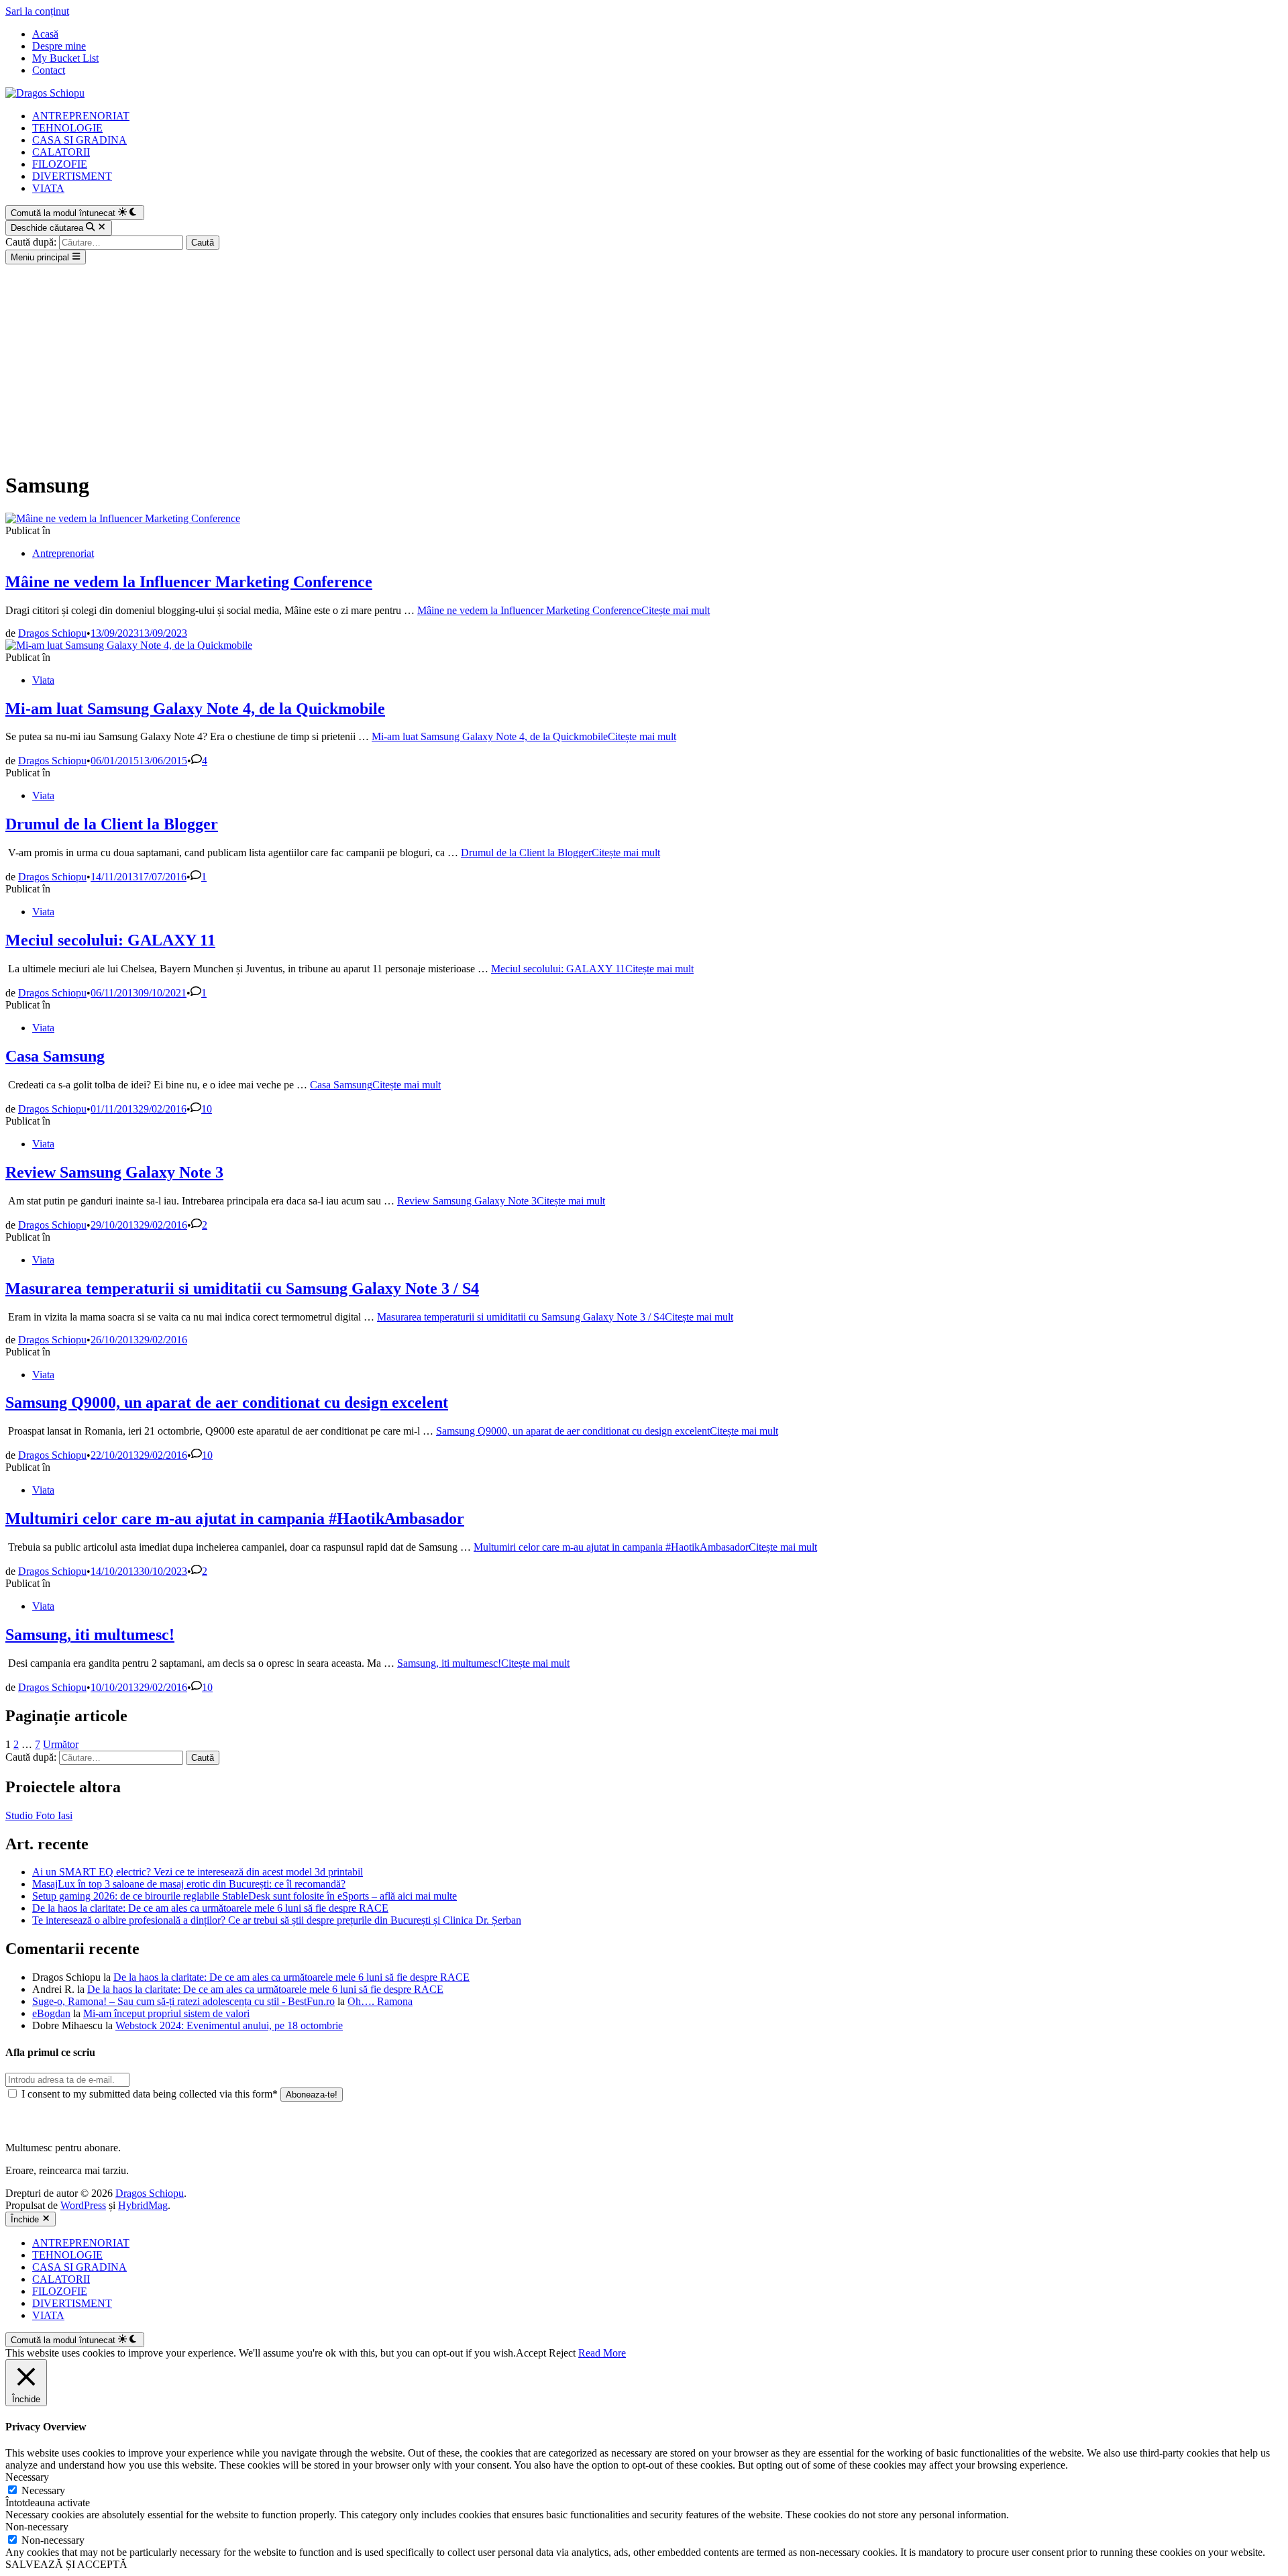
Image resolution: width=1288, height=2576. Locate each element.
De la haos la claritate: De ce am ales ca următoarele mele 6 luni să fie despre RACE (210, 1908)
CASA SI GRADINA (79, 140)
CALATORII (61, 152)
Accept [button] (531, 2353)
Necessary (43, 2490)
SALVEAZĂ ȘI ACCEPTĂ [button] (66, 2564)
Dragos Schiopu (52, 633)
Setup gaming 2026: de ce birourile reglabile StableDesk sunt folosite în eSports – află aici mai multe (245, 1896)
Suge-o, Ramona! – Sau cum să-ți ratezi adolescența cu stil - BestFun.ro (183, 2001)
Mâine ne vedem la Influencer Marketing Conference (189, 582)
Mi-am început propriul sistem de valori (166, 2013)
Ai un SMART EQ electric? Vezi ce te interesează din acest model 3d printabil (198, 1872)
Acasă (45, 34)
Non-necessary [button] (37, 2527)
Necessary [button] (27, 2477)
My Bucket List (65, 58)
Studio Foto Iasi (39, 1815)
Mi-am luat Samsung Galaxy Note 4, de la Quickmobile (195, 709)
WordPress (83, 2205)
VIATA (48, 188)
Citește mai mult (563, 610)
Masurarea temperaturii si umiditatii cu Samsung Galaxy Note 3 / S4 (242, 1288)
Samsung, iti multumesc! (90, 1635)
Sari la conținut (37, 11)
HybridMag (143, 2205)
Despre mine (59, 46)
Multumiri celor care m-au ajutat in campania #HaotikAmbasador (235, 1518)
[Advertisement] (644, 365)
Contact (49, 70)
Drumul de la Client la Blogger (112, 824)
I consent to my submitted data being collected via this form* (150, 2094)
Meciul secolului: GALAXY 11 (110, 940)
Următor (61, 1744)
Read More (602, 2353)
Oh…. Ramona (380, 2001)
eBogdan (51, 2013)
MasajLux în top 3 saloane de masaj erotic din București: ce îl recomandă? (189, 1884)
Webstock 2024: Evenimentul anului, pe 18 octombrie (229, 2025)
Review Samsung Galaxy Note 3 (114, 1172)
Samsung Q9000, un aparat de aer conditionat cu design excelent (227, 1402)
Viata (43, 680)
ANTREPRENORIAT (81, 116)
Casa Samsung (55, 1056)
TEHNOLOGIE (67, 128)
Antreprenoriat (63, 553)
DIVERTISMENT (72, 176)
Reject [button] (562, 2353)
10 (207, 1109)
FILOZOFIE (60, 164)
